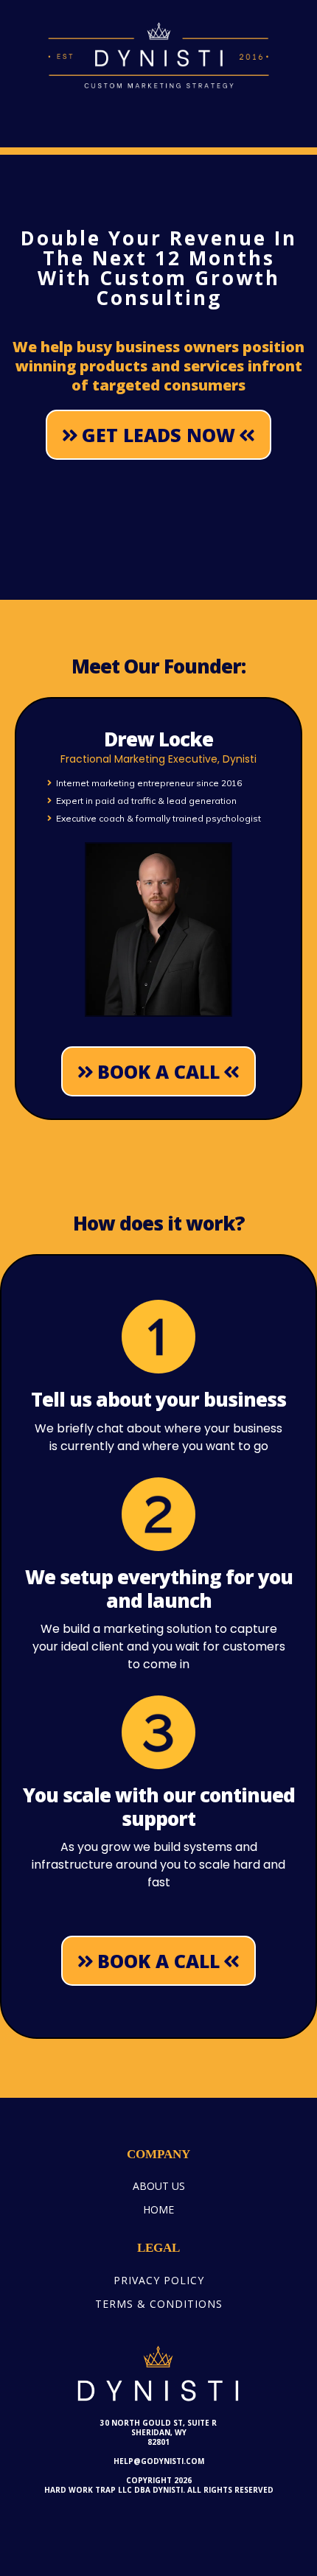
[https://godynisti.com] (158, 2374)
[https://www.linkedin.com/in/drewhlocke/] (158, 930)
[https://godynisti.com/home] (158, 55)
